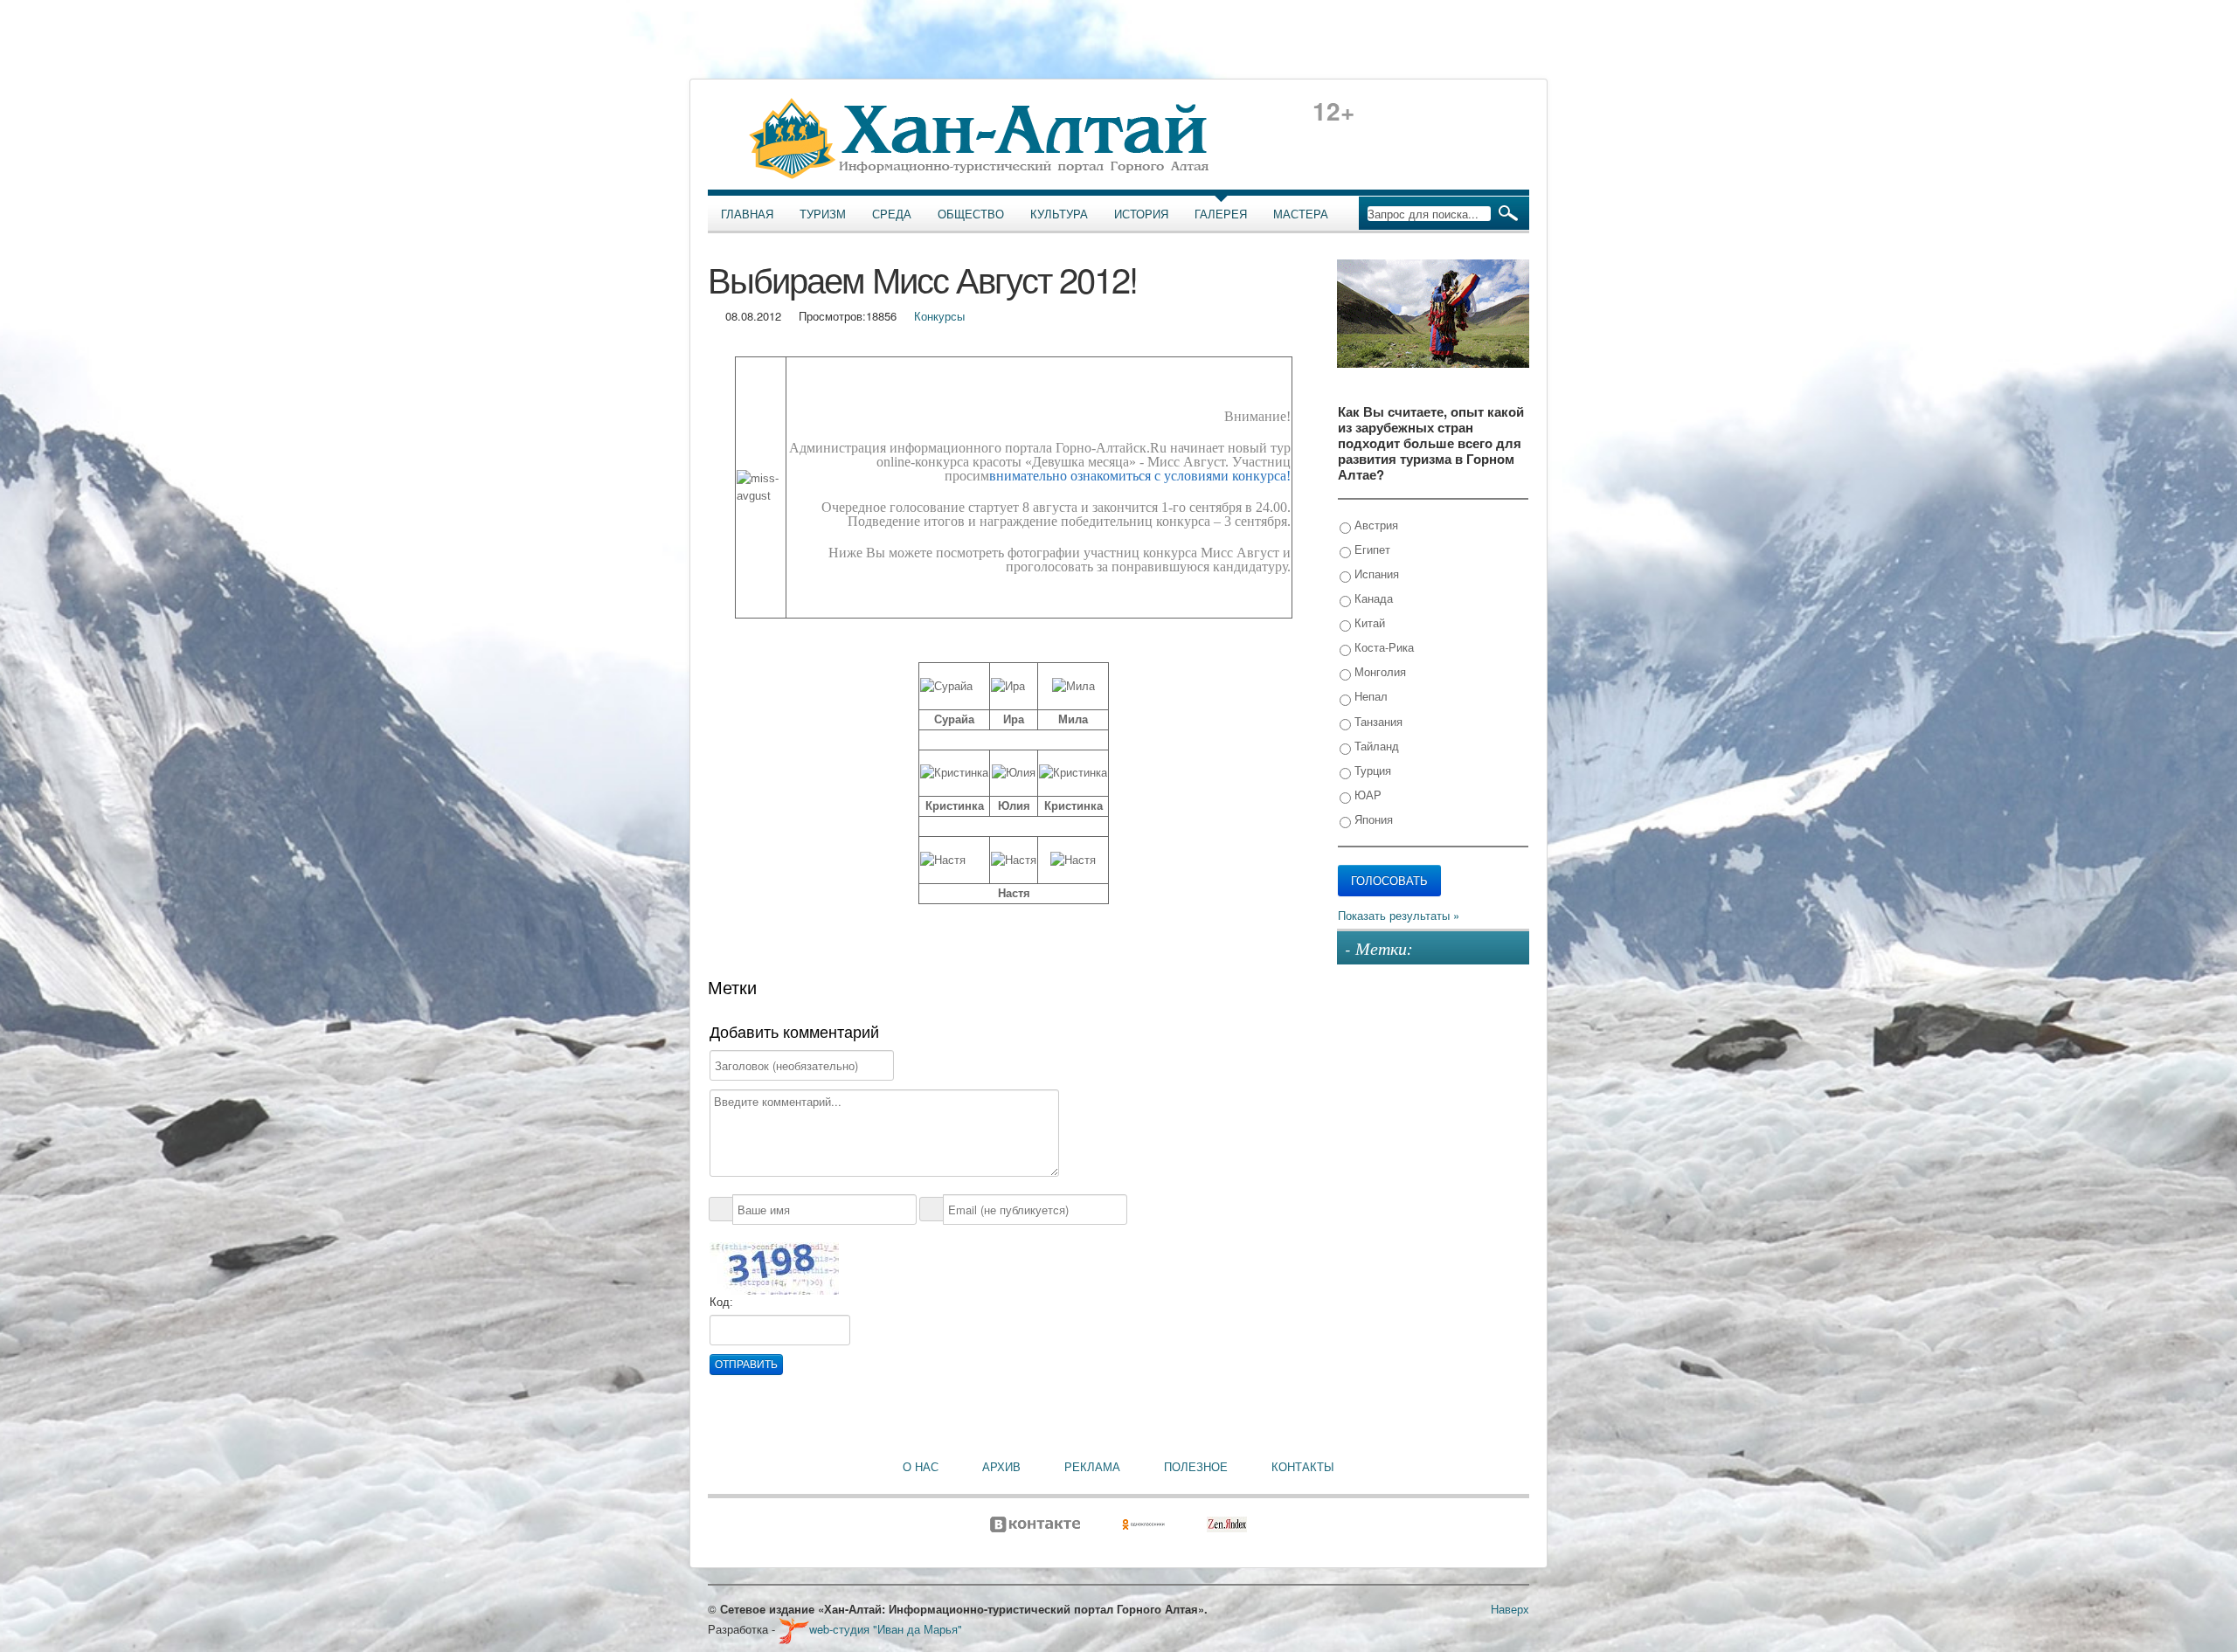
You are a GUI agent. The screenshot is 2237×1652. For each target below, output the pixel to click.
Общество (971, 214)
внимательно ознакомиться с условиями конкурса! (1140, 476)
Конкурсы (939, 316)
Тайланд (1375, 746)
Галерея (1221, 214)
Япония (1372, 819)
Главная (747, 214)
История (1141, 214)
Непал (1369, 696)
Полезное (1196, 1467)
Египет (1371, 549)
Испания (1375, 574)
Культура (1059, 214)
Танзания (1377, 721)
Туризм (823, 214)
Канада (1372, 598)
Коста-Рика (1382, 647)
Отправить (746, 1365)
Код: (721, 1302)
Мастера (1301, 214)
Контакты (1303, 1467)
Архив (1001, 1467)
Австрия (1375, 525)
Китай (1368, 622)
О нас (921, 1467)
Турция (1371, 770)
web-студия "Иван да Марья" (886, 1629)
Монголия (1378, 671)
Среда (892, 214)
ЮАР (1366, 795)
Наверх (1510, 1609)
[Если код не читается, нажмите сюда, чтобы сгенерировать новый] (774, 1267)
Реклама (1092, 1467)
